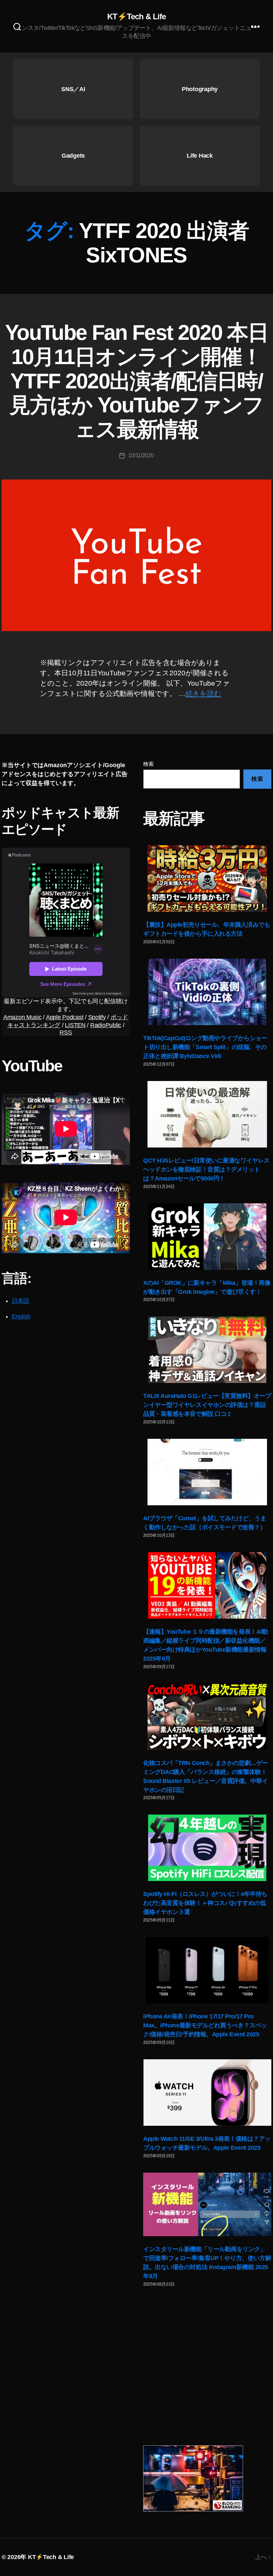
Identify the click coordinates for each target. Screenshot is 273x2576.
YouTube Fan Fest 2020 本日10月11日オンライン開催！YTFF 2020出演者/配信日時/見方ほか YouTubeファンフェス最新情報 (136, 381)
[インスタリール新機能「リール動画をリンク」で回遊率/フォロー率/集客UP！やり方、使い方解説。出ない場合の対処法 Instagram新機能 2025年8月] (207, 2205)
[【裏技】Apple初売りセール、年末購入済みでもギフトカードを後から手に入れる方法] (207, 879)
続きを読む (203, 693)
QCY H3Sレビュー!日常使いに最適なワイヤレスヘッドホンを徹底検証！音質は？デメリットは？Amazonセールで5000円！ (206, 1169)
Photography (200, 89)
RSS (66, 1032)
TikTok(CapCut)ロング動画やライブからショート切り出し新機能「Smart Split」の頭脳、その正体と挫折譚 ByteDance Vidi (205, 1047)
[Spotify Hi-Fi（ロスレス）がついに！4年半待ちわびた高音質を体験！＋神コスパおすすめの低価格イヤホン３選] (207, 1848)
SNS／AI (73, 89)
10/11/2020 (141, 455)
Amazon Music (22, 1017)
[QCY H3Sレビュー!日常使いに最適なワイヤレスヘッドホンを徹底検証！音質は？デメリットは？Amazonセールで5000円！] (207, 1114)
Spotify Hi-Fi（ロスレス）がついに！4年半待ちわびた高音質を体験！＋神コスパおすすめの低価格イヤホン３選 (205, 1903)
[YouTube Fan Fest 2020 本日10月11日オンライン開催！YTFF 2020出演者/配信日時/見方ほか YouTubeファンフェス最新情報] (136, 555)
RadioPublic (106, 1025)
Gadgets (73, 156)
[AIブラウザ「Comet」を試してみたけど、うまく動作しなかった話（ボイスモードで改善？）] (207, 1472)
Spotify (97, 1017)
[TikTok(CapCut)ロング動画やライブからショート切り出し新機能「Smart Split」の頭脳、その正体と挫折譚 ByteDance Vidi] (207, 992)
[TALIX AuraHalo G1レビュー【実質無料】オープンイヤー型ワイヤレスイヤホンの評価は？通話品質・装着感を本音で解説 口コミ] (207, 1350)
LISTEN (75, 1025)
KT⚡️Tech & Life (136, 17)
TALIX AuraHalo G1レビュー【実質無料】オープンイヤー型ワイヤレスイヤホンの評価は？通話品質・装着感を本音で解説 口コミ (207, 1405)
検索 (148, 764)
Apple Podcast (65, 1017)
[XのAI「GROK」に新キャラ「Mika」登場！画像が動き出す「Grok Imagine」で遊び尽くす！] (207, 1237)
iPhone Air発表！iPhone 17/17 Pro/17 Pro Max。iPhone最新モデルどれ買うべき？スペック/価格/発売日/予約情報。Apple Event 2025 (205, 2025)
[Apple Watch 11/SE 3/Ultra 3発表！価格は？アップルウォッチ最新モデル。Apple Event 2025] (207, 2093)
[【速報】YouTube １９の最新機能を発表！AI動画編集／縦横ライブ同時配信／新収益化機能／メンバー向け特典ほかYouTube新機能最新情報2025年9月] (207, 1585)
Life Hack (200, 156)
